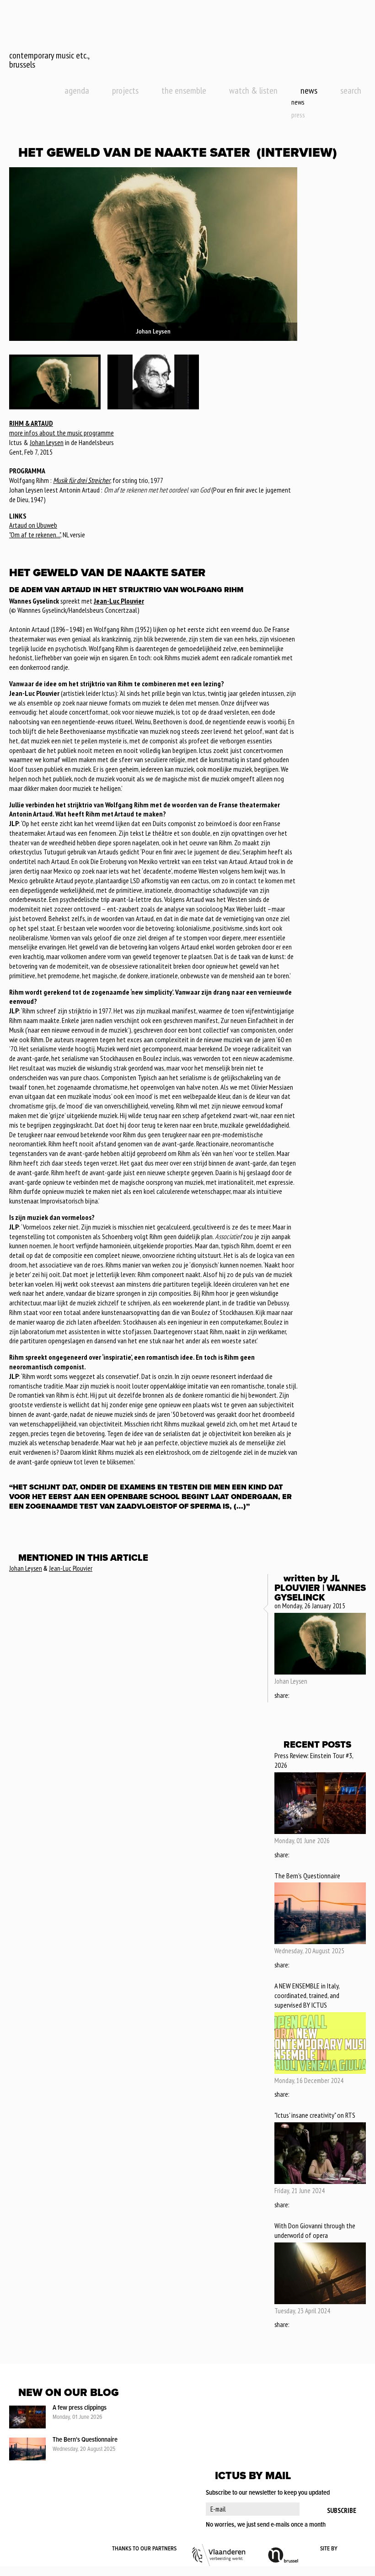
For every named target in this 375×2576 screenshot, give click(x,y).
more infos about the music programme (62, 433)
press (298, 115)
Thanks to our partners (144, 2549)
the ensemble (184, 90)
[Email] (321, 1696)
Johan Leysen (47, 442)
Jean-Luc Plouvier (119, 601)
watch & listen (253, 90)
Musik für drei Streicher (82, 480)
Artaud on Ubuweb (33, 525)
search (351, 90)
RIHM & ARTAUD (31, 423)
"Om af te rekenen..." (35, 535)
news (309, 90)
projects (125, 90)
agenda (77, 90)
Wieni (352, 2549)
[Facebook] (297, 1696)
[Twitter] (308, 1696)
